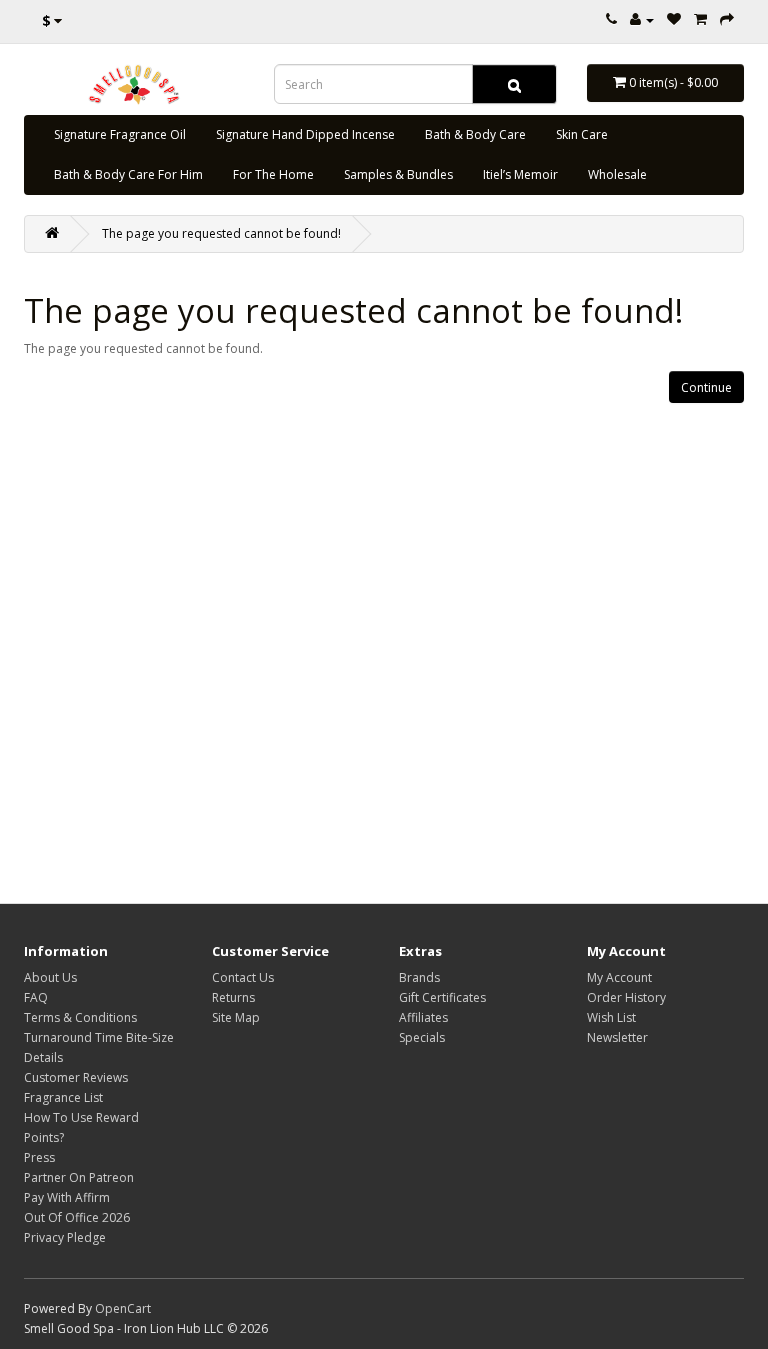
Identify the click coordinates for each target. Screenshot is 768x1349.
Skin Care (582, 134)
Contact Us (243, 977)
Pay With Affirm (67, 1197)
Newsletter (617, 1037)
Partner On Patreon (79, 1177)
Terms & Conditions (80, 1017)
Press (39, 1157)
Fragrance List (63, 1097)
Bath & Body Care (475, 134)
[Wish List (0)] (674, 19)
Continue (706, 387)
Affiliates (423, 1017)
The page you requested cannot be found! (221, 233)
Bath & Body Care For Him (128, 174)
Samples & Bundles (398, 174)
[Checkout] (727, 19)
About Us (50, 977)
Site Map (236, 1017)
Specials (422, 1037)
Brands (419, 977)
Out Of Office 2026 (77, 1217)
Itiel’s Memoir (520, 174)
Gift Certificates (442, 997)
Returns (233, 997)
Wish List (611, 1017)
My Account (619, 977)
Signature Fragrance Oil (120, 134)
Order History (626, 997)
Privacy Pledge (65, 1237)
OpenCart (123, 1308)
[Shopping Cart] (700, 19)
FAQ (36, 997)
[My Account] (642, 19)
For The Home (273, 174)
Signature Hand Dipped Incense (305, 134)
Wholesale (617, 174)
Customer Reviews (76, 1077)
